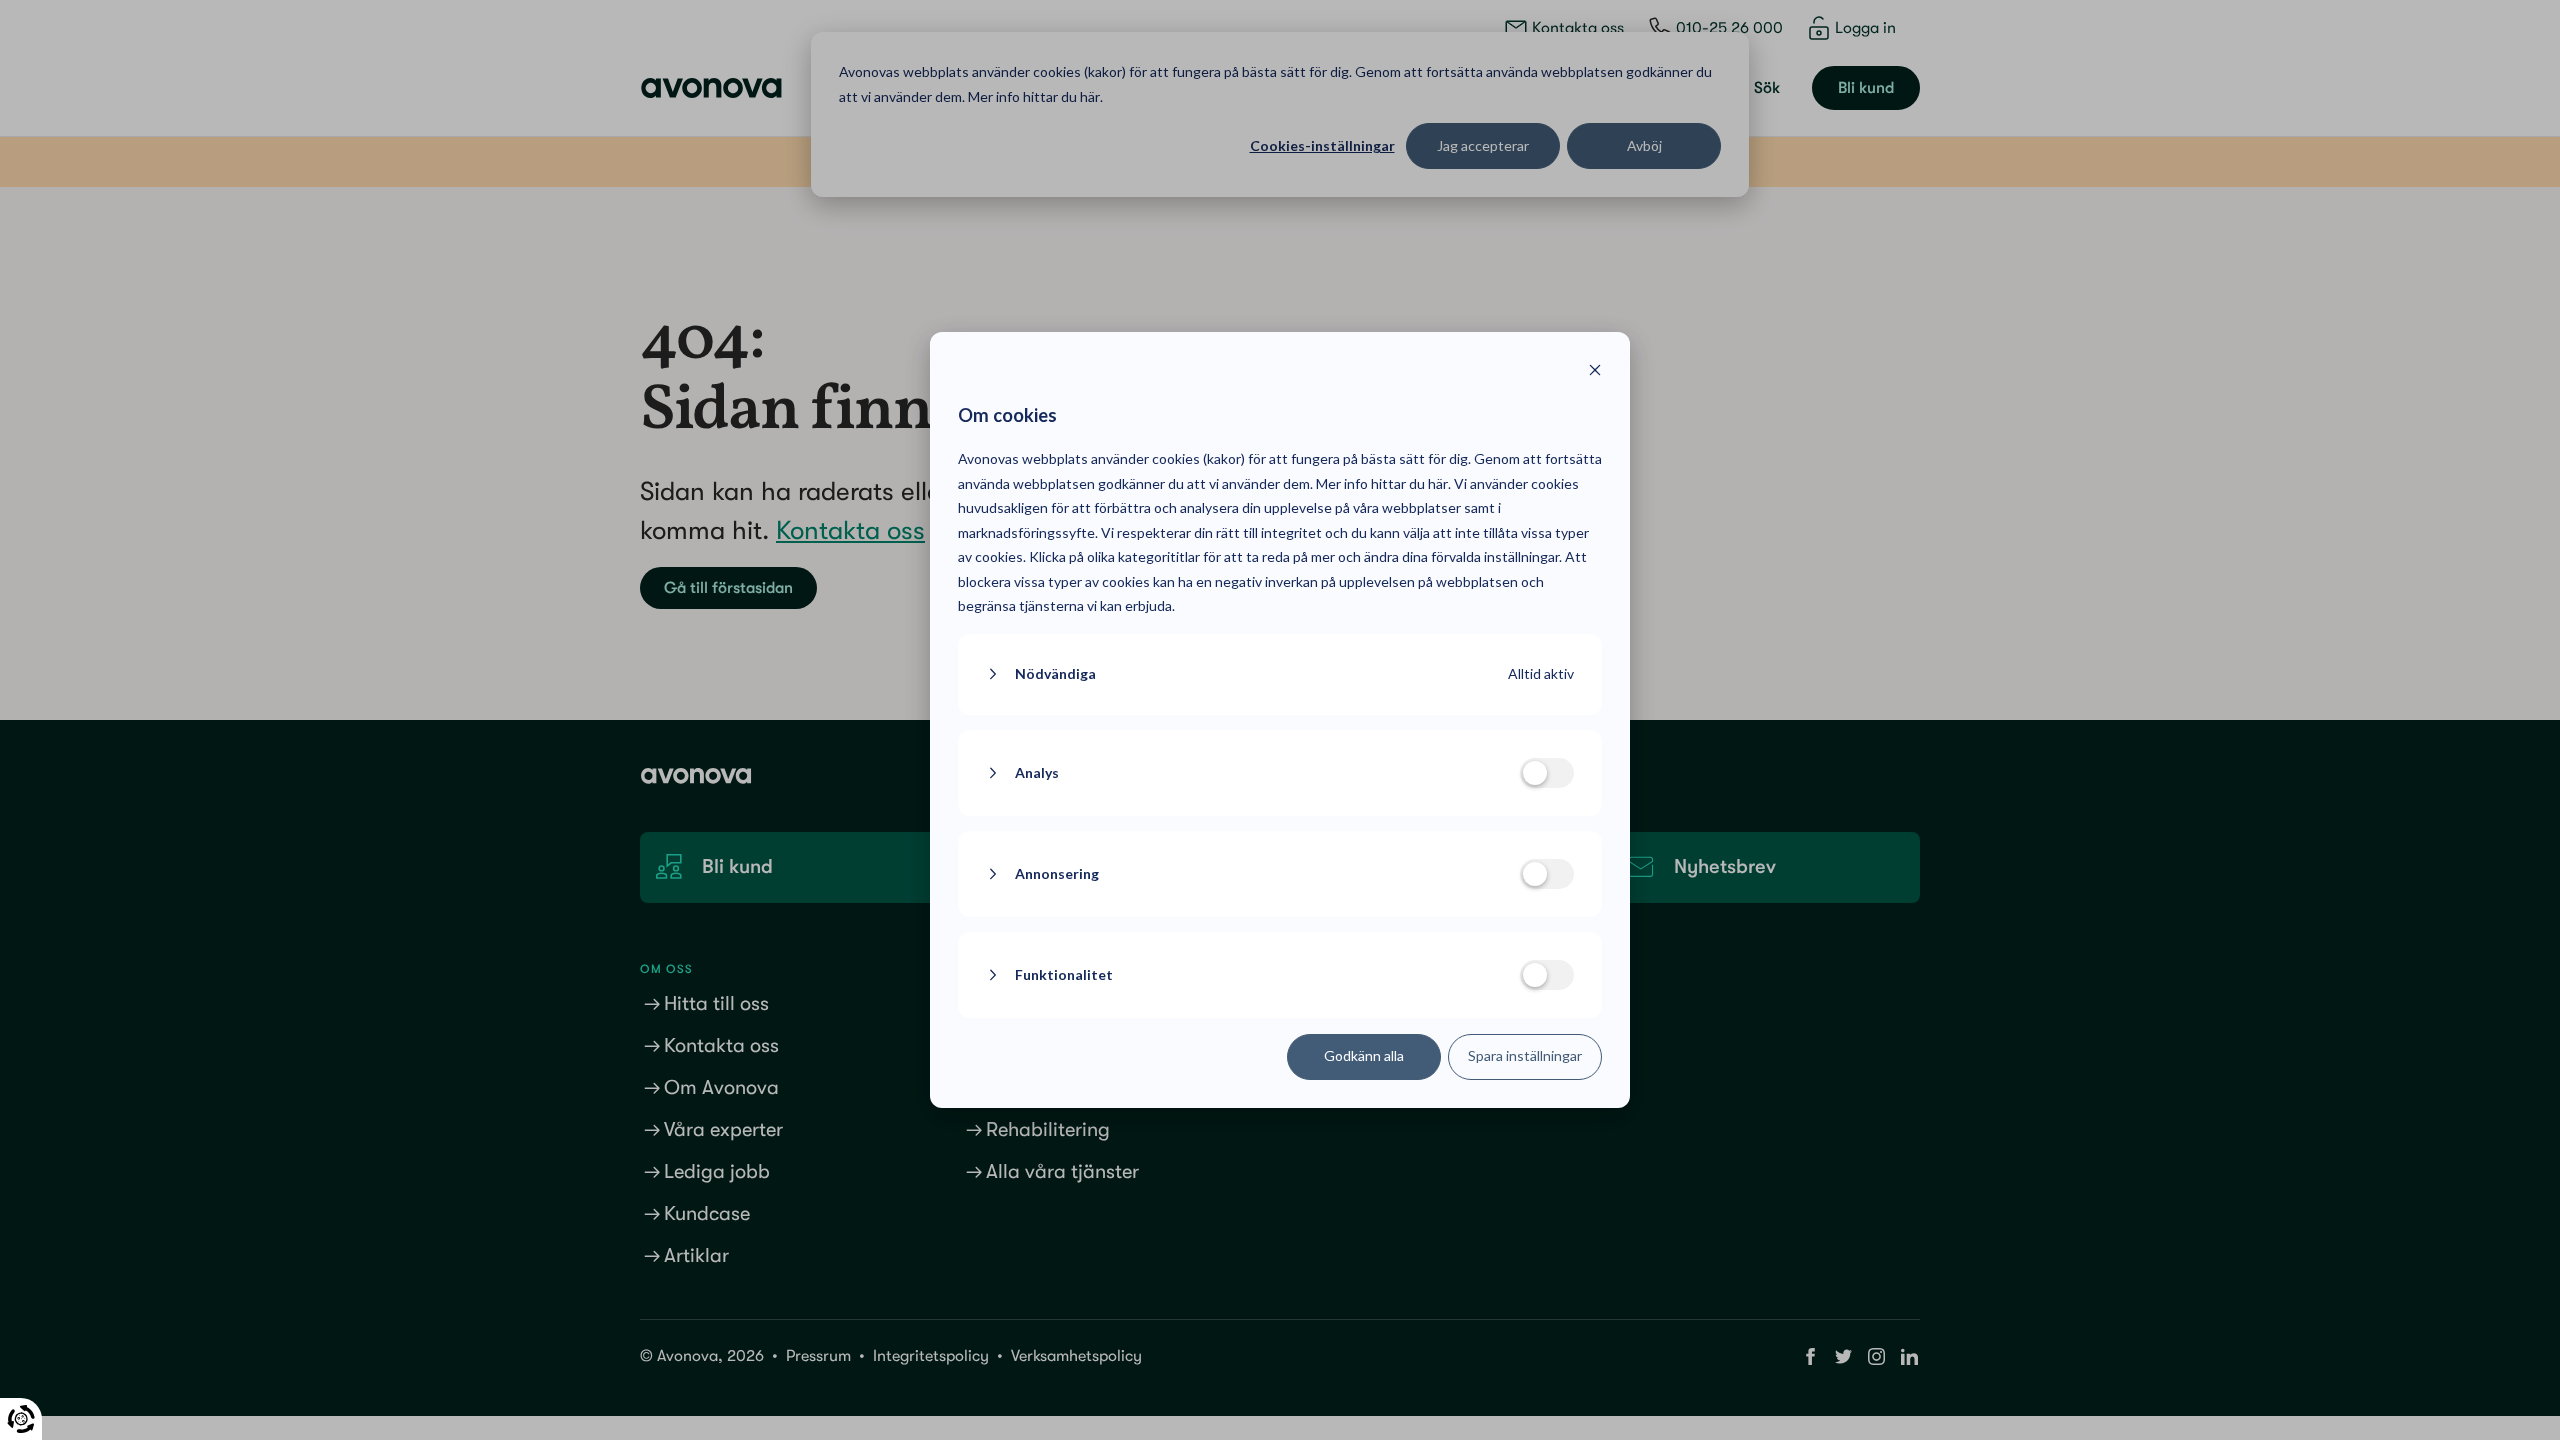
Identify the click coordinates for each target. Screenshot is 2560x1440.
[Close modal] (1595, 372)
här (1438, 483)
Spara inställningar (1525, 1055)
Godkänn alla (1364, 1055)
